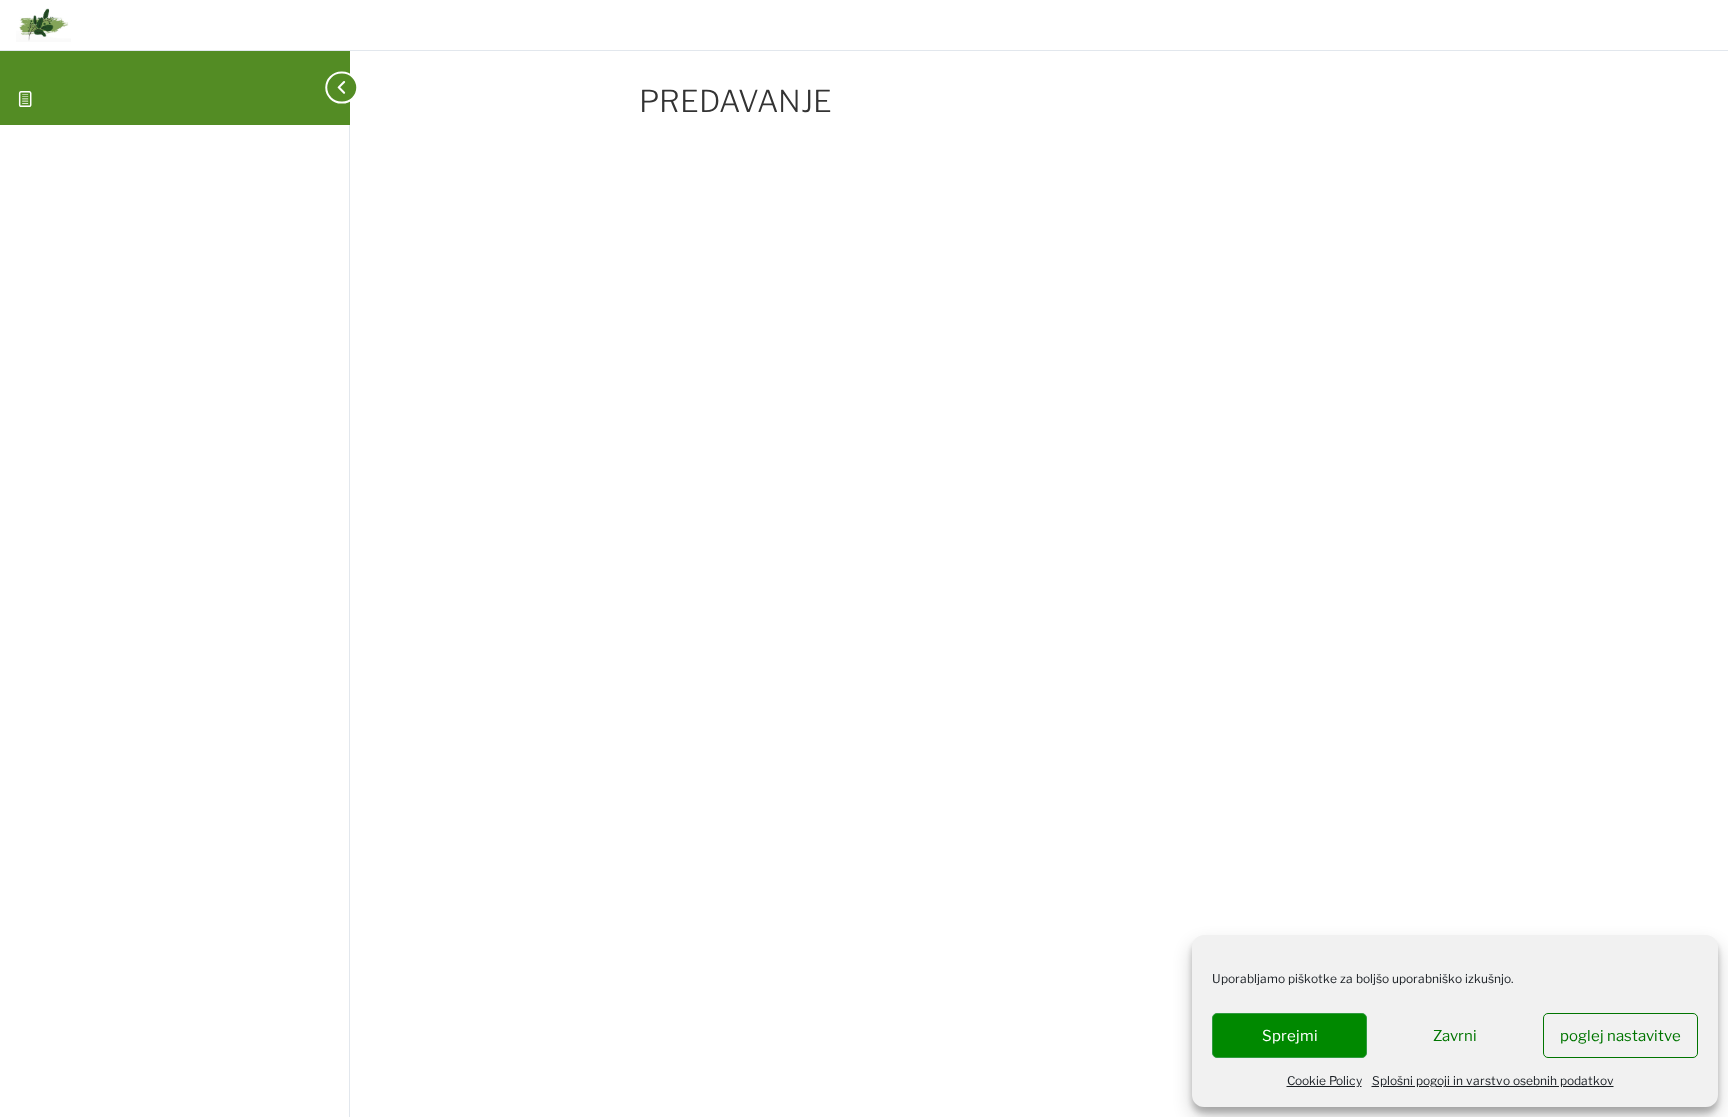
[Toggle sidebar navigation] (318, 87)
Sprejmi (1290, 1036)
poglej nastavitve (1620, 1036)
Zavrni (1455, 1036)
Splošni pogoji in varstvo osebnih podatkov (1493, 1080)
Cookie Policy (1324, 1080)
